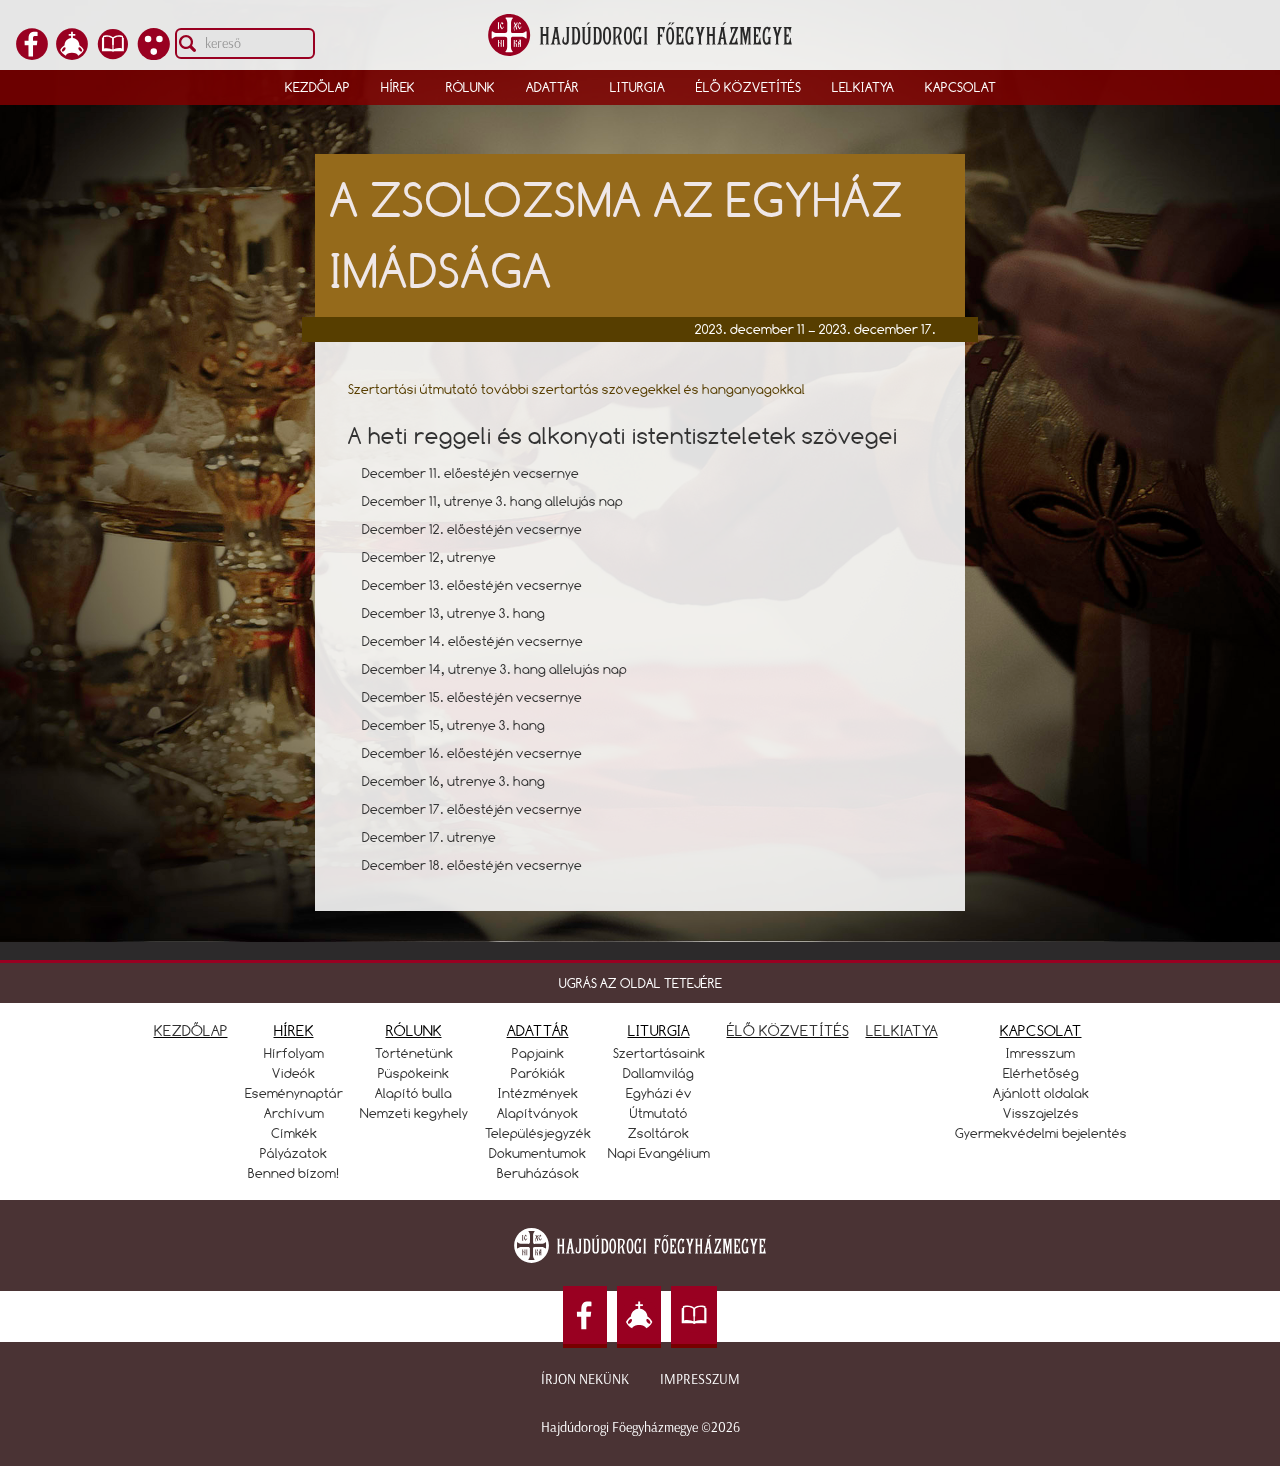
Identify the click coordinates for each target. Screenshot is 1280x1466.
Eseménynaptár (294, 1093)
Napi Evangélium (659, 1153)
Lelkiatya (863, 87)
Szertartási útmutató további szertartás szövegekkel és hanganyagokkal (576, 389)
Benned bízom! (294, 1173)
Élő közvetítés (748, 87)
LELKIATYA (902, 1030)
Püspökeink (413, 1073)
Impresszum (700, 1379)
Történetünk (414, 1053)
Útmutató (659, 1113)
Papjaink (538, 1053)
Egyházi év (659, 1093)
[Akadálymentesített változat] (154, 54)
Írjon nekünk (585, 1379)
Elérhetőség (1041, 1073)
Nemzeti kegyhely (414, 1113)
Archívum (294, 1113)
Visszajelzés (1041, 1113)
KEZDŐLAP (191, 1030)
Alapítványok (537, 1113)
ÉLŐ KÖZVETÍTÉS (788, 1030)
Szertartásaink (659, 1053)
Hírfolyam (294, 1053)
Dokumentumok (537, 1153)
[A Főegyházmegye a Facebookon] (32, 54)
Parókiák (538, 1073)
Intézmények (538, 1093)
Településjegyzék (538, 1133)
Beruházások (538, 1173)
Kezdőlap (317, 87)
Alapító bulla (413, 1093)
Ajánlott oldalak (1041, 1093)
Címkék (294, 1133)
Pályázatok (293, 1153)
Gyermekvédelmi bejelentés (1041, 1133)
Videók (293, 1073)
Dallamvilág (658, 1073)
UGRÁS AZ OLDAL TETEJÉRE (640, 983)
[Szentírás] (113, 54)
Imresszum (1040, 1053)
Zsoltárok (658, 1133)
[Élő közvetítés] (72, 54)
